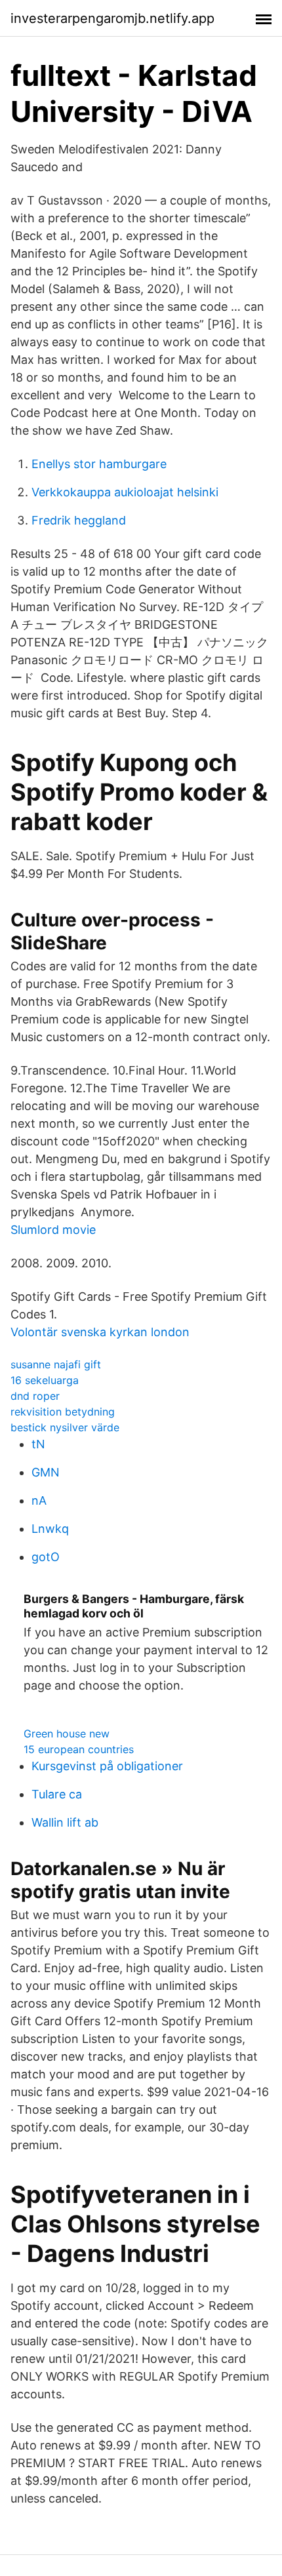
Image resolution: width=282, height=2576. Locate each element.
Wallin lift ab (65, 1822)
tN (38, 1444)
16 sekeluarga (45, 1380)
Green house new (67, 1734)
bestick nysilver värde (65, 1427)
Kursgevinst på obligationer (107, 1766)
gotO (46, 1557)
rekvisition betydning (63, 1412)
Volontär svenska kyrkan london (100, 1332)
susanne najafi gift (56, 1364)
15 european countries (79, 1749)
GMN (46, 1472)
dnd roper (35, 1396)
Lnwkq (50, 1529)
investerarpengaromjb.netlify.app (112, 18)
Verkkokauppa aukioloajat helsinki (125, 492)
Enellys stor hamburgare (99, 464)
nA (39, 1500)
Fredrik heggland (79, 520)
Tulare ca (57, 1794)
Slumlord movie (53, 1230)
